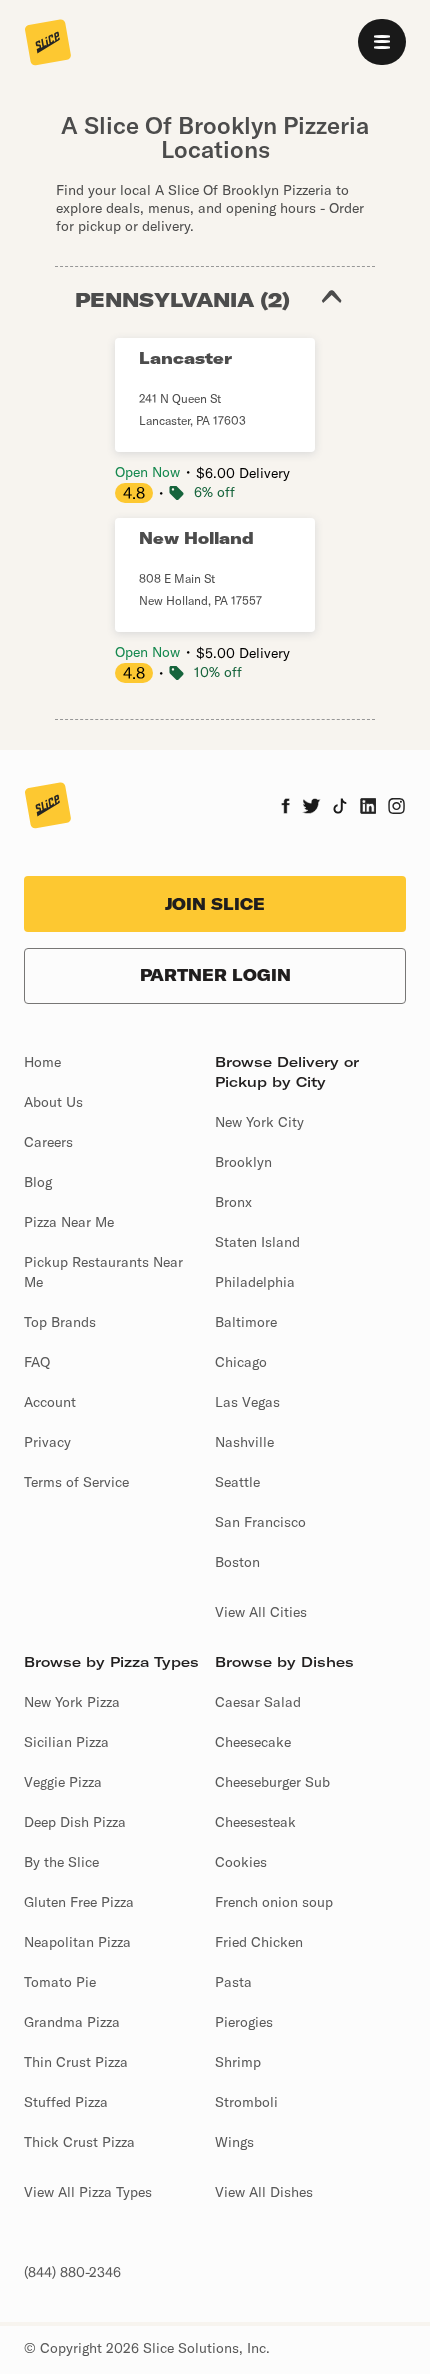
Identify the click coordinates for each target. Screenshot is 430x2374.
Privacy (47, 1442)
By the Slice (61, 1862)
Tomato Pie (60, 1982)
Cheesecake (253, 1742)
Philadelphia (255, 1282)
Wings (234, 2142)
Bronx (233, 1202)
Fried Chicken (259, 1942)
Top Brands (60, 1322)
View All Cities (261, 1612)
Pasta (233, 1982)
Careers (48, 1142)
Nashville (244, 1442)
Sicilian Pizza (66, 1742)
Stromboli (246, 2102)
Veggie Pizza (63, 1782)
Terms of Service (76, 1482)
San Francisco (260, 1522)
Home (42, 1062)
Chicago (241, 1362)
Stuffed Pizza (66, 2102)
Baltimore (246, 1322)
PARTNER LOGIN (215, 975)
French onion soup (274, 1902)
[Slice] (48, 44)
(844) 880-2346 (72, 2272)
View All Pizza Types (88, 2192)
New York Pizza (72, 1702)
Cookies (241, 1862)
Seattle (237, 1482)
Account (50, 1402)
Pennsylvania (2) (182, 299)
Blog (38, 1182)
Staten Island (257, 1242)
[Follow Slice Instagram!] (397, 808)
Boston (237, 1562)
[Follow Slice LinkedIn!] (368, 808)
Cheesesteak (255, 1822)
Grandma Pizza (72, 2022)
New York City (259, 1122)
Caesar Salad (258, 1702)
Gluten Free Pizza (79, 1902)
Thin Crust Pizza (76, 2062)
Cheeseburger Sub (272, 1782)
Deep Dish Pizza (75, 1822)
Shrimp (238, 2062)
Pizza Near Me (69, 1222)
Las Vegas (247, 1402)
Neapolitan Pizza (77, 1942)
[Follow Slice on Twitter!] (311, 808)
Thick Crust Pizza (79, 2142)
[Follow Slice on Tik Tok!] (340, 808)
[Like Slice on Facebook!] (285, 808)
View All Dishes (264, 2192)
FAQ (37, 1362)
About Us (53, 1102)
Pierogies (244, 2022)
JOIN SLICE (215, 904)
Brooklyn (243, 1162)
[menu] (382, 42)
